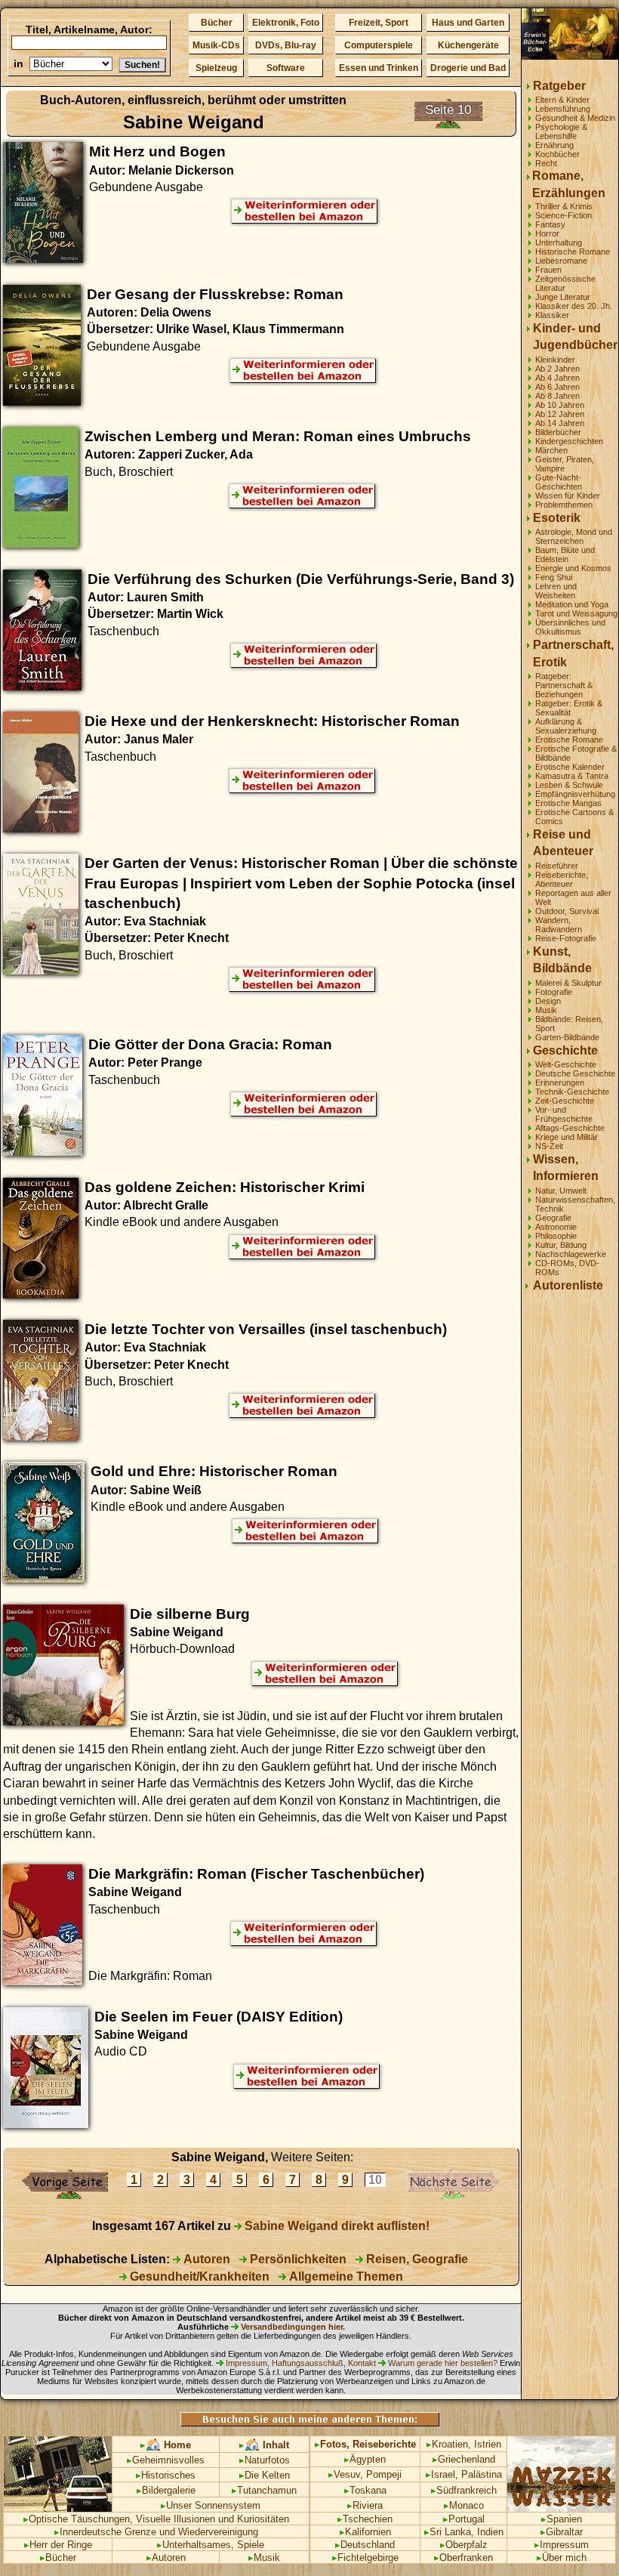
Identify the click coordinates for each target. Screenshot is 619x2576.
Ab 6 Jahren (557, 387)
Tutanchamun (264, 2490)
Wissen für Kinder (568, 496)
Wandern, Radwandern (559, 925)
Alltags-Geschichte (570, 1128)
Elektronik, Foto (286, 23)
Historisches (166, 2475)
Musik (546, 1010)
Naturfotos (265, 2460)
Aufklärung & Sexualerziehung (566, 726)
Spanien (562, 2519)
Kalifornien (365, 2532)
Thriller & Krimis (564, 206)
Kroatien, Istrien (464, 2444)
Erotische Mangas (568, 803)
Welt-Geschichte (566, 1064)
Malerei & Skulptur (568, 983)
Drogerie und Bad (468, 68)
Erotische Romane (569, 740)
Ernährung (554, 145)
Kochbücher (557, 154)
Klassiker (552, 315)
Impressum (562, 2545)
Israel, (442, 2474)
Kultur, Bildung (561, 1245)
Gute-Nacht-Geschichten (559, 482)
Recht (546, 163)
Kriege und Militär (567, 1137)
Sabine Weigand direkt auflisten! (336, 2226)
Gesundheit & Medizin (575, 118)
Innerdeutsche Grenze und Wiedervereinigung (156, 2532)
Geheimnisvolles (166, 2460)
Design (548, 1001)
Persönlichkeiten (297, 2259)
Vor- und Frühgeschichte (564, 1114)
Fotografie (554, 992)
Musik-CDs (216, 45)
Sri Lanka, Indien (464, 2532)
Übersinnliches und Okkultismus (570, 627)
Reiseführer (557, 866)
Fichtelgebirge (365, 2557)
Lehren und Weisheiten (556, 591)
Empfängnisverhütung (575, 794)
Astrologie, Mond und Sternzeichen (574, 536)
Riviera (365, 2505)
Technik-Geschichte (572, 1092)
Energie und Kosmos (573, 568)
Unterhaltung (559, 242)
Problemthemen (564, 505)
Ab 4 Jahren (557, 378)
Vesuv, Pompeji (365, 2474)
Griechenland (464, 2459)
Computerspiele (379, 45)
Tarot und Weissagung (576, 613)
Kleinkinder (555, 360)
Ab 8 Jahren (557, 396)
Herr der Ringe (58, 2545)
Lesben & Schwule (569, 785)
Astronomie (556, 1227)
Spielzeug (216, 68)
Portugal (464, 2519)
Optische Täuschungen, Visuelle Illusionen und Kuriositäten (156, 2519)
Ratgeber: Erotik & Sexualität (569, 708)
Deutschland (365, 2545)
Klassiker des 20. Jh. (574, 306)
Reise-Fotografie (566, 938)
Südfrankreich (464, 2490)
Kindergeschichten (569, 441)
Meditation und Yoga (572, 604)
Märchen (551, 450)
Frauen (548, 270)
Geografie (553, 1218)
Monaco (464, 2505)
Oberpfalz (464, 2545)
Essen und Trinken (379, 68)
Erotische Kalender (570, 767)
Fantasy (550, 224)
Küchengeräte (468, 45)
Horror (547, 233)
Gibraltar (562, 2532)
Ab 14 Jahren (560, 423)
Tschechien (365, 2519)
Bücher (217, 23)
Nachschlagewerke (571, 1254)
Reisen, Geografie (416, 2259)
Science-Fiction (564, 215)
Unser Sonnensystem (211, 2505)
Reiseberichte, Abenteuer (562, 879)
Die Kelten (265, 2475)
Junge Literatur (563, 297)
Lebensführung (563, 109)
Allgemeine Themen (345, 2276)
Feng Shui (554, 577)
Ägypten (365, 2459)
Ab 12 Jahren (560, 414)
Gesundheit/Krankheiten (198, 2276)
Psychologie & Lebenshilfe (561, 131)
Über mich (562, 2557)
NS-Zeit (549, 1146)
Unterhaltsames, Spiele (211, 2545)
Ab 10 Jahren (560, 405)
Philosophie (556, 1236)
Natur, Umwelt (561, 1191)
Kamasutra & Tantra (572, 776)
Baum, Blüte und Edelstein (565, 554)
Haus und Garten (468, 23)
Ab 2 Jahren (557, 369)
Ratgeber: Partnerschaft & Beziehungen (564, 685)
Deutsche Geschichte (575, 1073)
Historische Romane (573, 252)
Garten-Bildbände (567, 1037)
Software (286, 68)
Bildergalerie (166, 2490)
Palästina (482, 2474)
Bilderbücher (558, 432)
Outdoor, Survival (567, 911)
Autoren (205, 2259)
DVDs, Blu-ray (286, 45)
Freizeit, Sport (379, 23)
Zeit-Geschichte (565, 1101)
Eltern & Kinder (562, 100)
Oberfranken (463, 2557)
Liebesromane (561, 261)
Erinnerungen (560, 1083)
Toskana (365, 2490)
